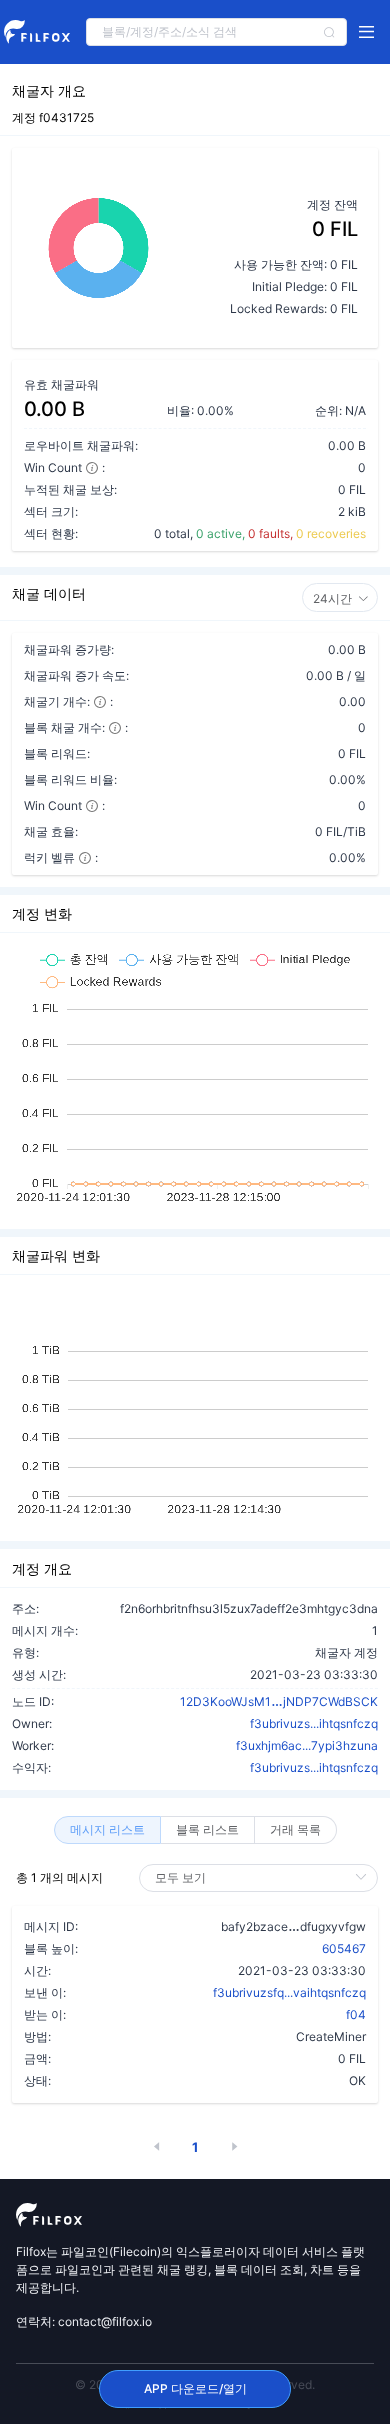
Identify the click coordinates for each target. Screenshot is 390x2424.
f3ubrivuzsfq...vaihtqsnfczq (289, 1992)
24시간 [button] (332, 598)
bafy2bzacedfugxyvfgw (293, 1926)
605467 (344, 1948)
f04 (356, 2014)
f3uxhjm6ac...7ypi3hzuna (307, 1745)
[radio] (107, 1830)
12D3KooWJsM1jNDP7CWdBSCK (279, 1701)
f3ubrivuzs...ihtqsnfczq (314, 1723)
